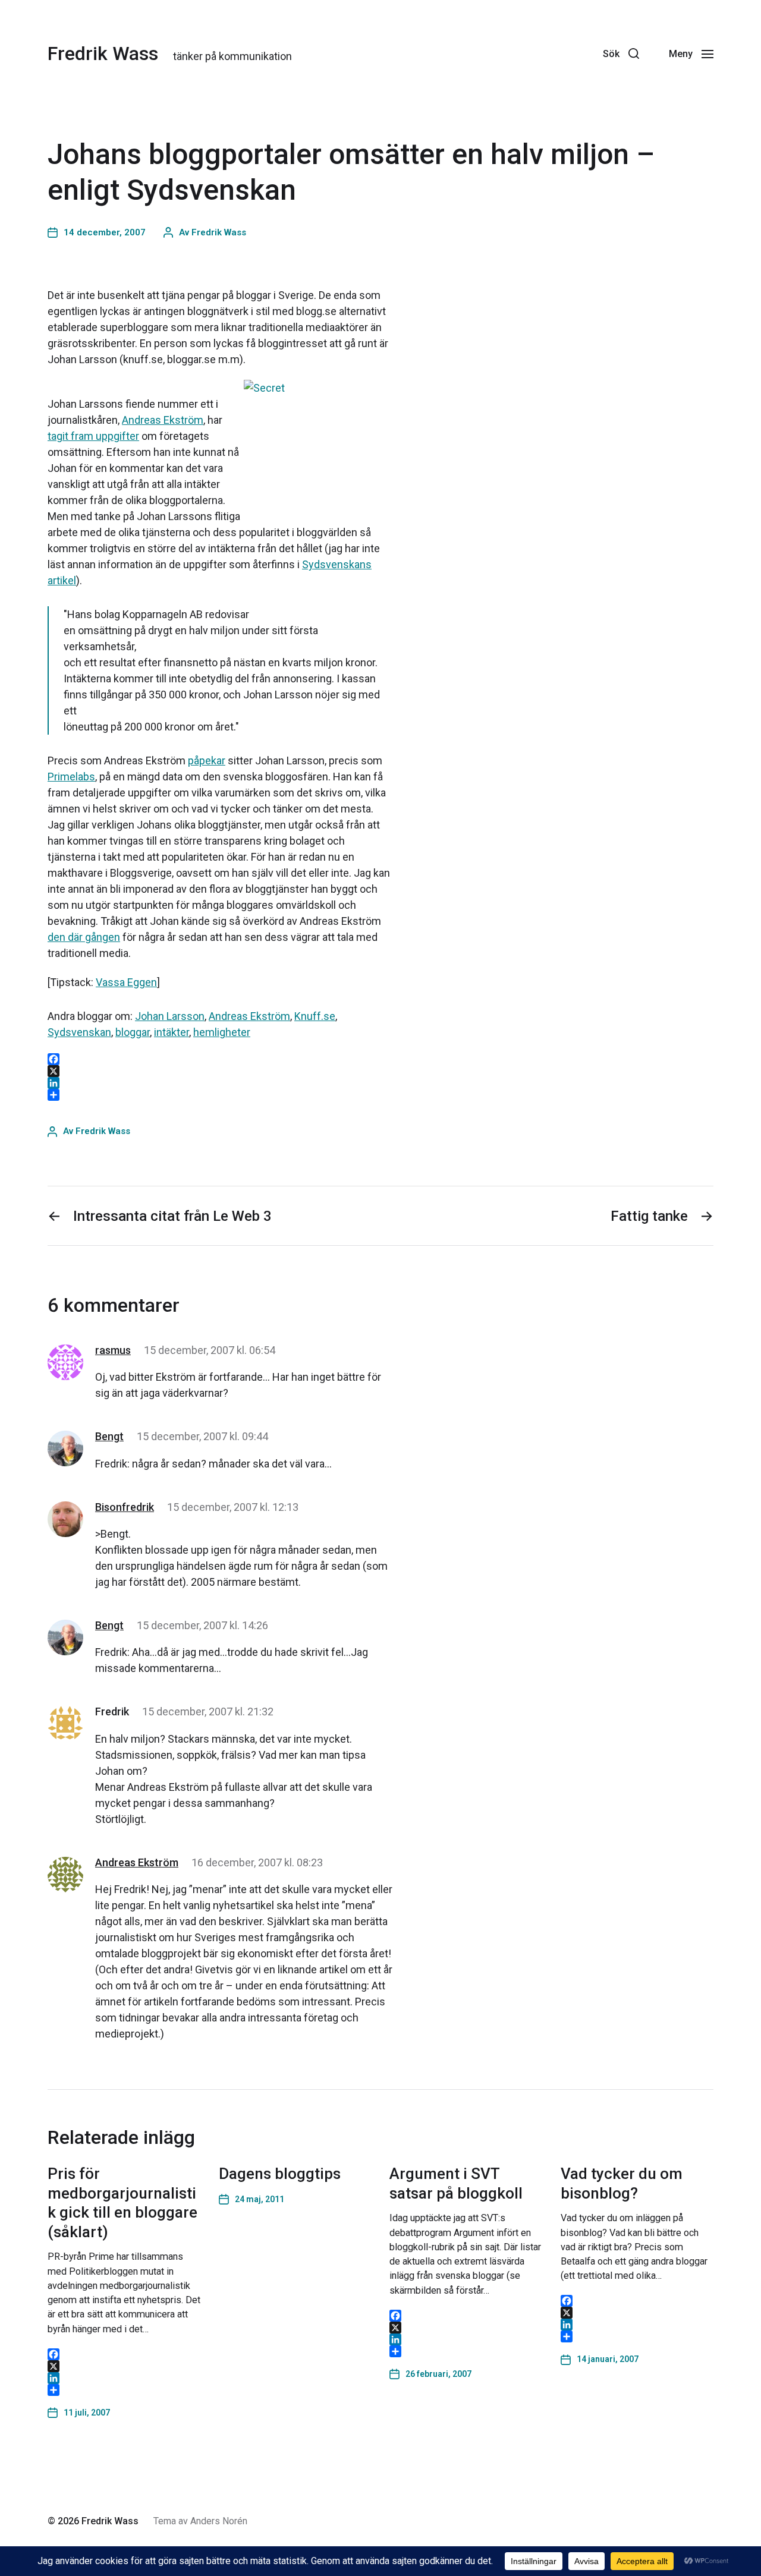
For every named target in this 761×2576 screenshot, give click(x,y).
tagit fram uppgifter (93, 436)
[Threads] (530, 53)
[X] (124, 2366)
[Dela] (124, 2390)
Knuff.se (315, 1016)
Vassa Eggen (126, 982)
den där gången (84, 937)
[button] (621, 53)
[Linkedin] (504, 53)
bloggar (133, 1032)
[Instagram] (556, 53)
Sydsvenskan (79, 1032)
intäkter (172, 1032)
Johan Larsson (170, 1016)
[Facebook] (582, 53)
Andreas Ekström (163, 420)
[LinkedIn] (124, 2378)
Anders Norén (219, 2521)
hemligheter (222, 1032)
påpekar (207, 760)
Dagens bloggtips (280, 2174)
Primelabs (71, 777)
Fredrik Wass (103, 53)
